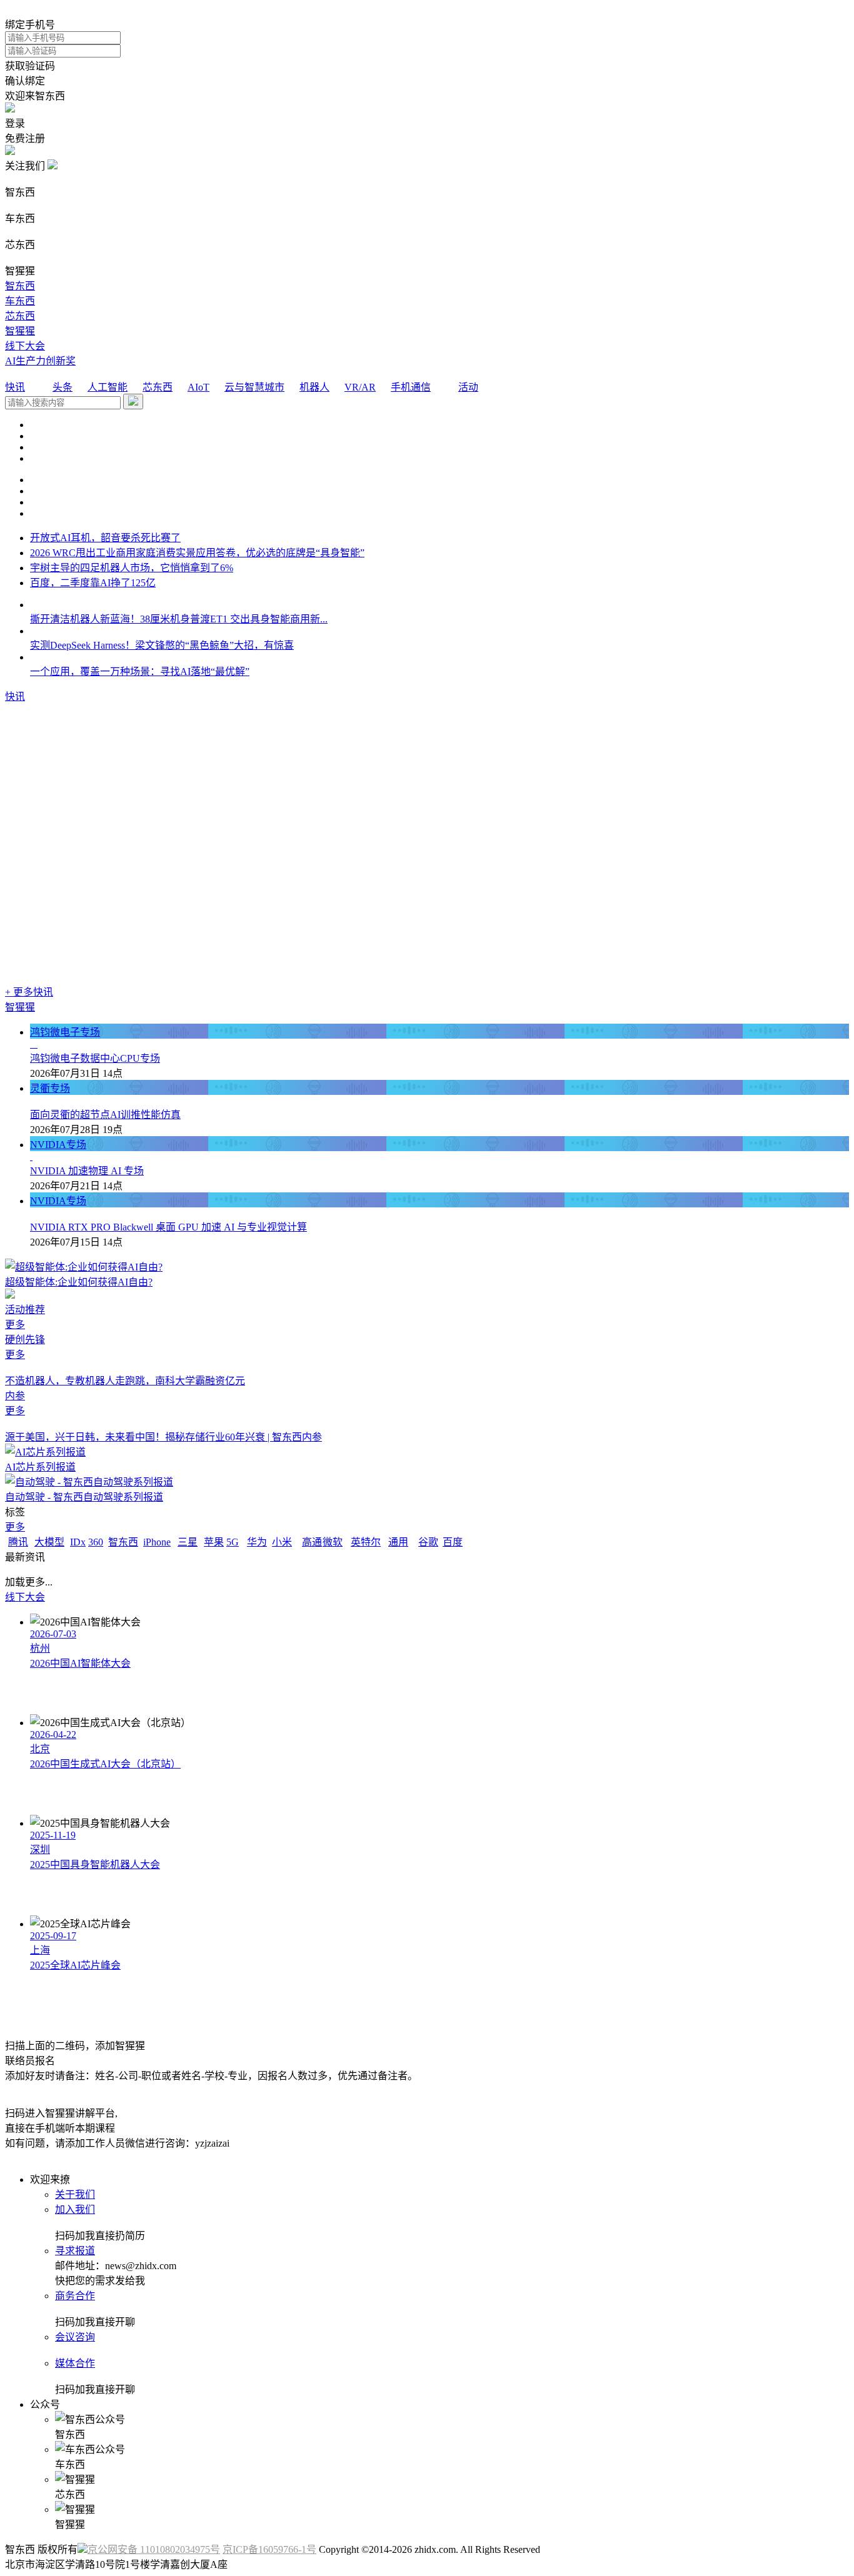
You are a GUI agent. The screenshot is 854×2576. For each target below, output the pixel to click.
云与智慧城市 (254, 387)
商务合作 (75, 2296)
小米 (282, 1542)
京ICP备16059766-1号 (269, 2549)
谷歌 (428, 1542)
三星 (188, 1542)
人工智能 (108, 387)
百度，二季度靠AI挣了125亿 (93, 583)
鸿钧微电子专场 (65, 1032)
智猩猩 (20, 331)
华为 (257, 1542)
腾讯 (18, 1542)
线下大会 (25, 346)
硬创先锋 (25, 1340)
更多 (15, 1325)
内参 (15, 1396)
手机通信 (411, 387)
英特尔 (366, 1542)
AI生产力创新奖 (40, 361)
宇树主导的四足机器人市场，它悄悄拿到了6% (132, 568)
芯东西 (20, 316)
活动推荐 (25, 1310)
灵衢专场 (50, 1088)
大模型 (49, 1542)
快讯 (15, 387)
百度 (453, 1542)
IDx (78, 1542)
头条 (63, 387)
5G (233, 1542)
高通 (312, 1542)
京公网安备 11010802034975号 (154, 2549)
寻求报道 (75, 2251)
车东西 (20, 301)
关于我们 (75, 2194)
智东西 (20, 286)
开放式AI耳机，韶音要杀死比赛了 (105, 538)
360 (96, 1542)
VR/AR (360, 387)
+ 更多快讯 (29, 992)
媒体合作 (75, 2363)
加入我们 (75, 2209)
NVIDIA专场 (58, 1145)
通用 (398, 1542)
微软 (333, 1542)
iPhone (157, 1542)
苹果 (214, 1542)
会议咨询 (75, 2337)
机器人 (314, 387)
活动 (468, 387)
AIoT (198, 387)
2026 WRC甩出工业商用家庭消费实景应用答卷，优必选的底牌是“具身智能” (197, 553)
